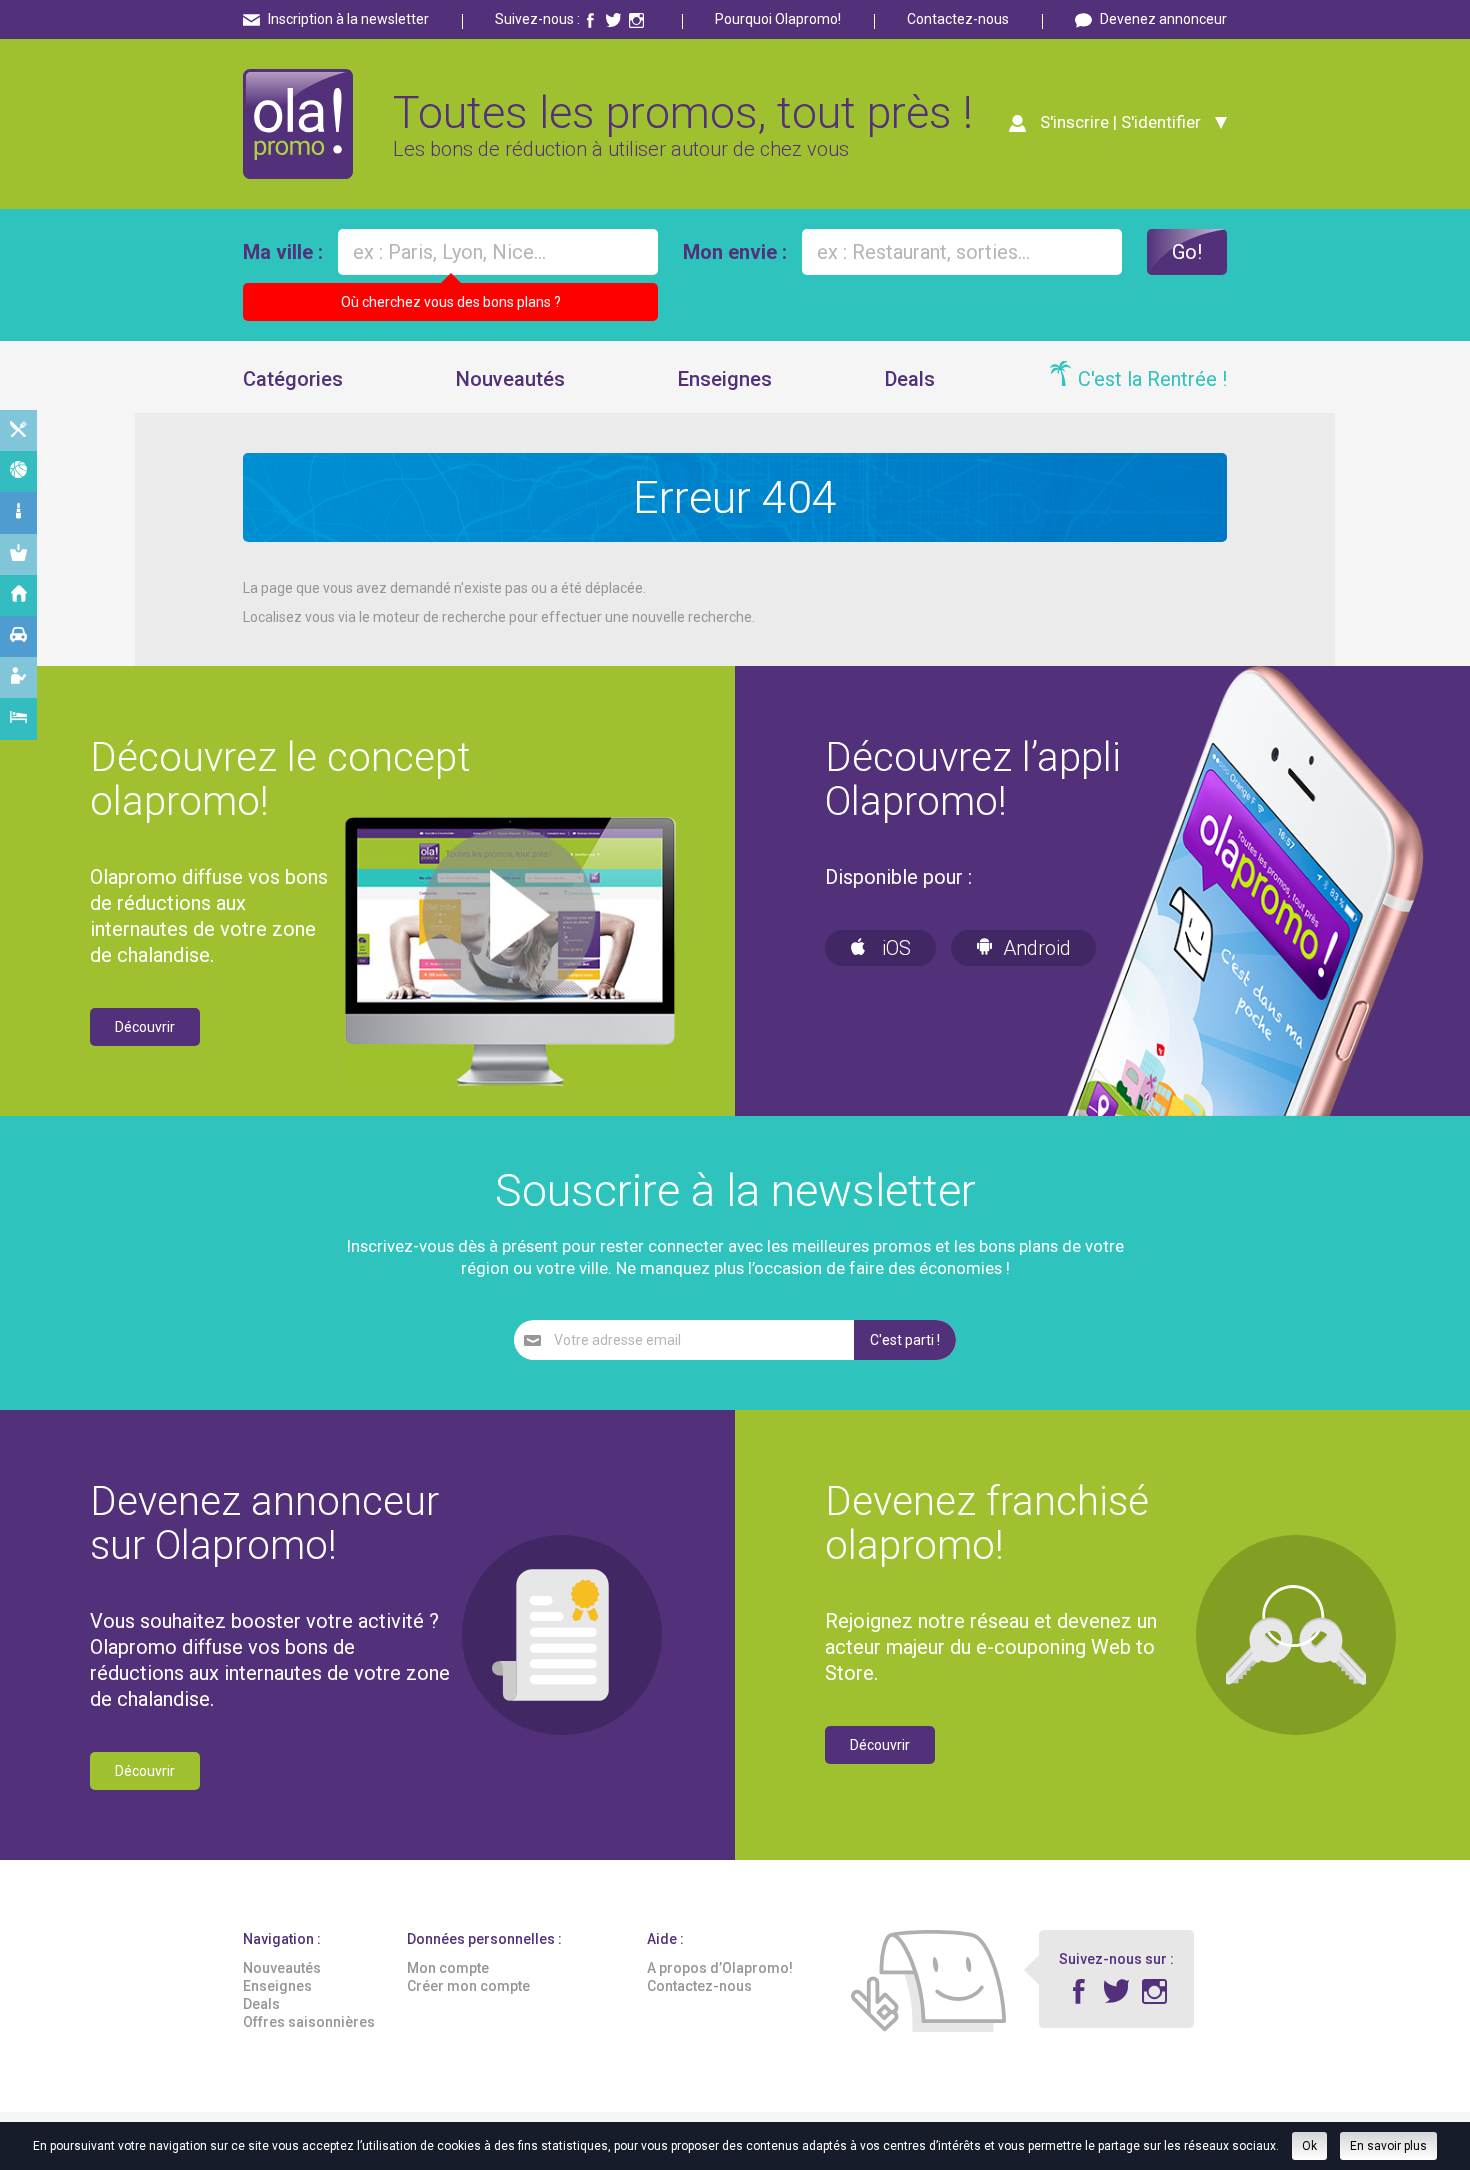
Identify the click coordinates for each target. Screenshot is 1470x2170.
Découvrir (145, 1027)
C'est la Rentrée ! (1152, 379)
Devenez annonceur (1163, 19)
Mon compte (448, 1968)
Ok (1309, 2146)
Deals (910, 379)
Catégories (293, 379)
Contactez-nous (958, 19)
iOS (894, 948)
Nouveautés (510, 379)
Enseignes (725, 379)
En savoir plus (1388, 2146)
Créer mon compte (468, 1986)
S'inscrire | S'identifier (1120, 122)
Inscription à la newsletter (348, 19)
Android (1037, 948)
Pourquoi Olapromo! (778, 19)
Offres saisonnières (309, 2022)
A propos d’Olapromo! (720, 1968)
